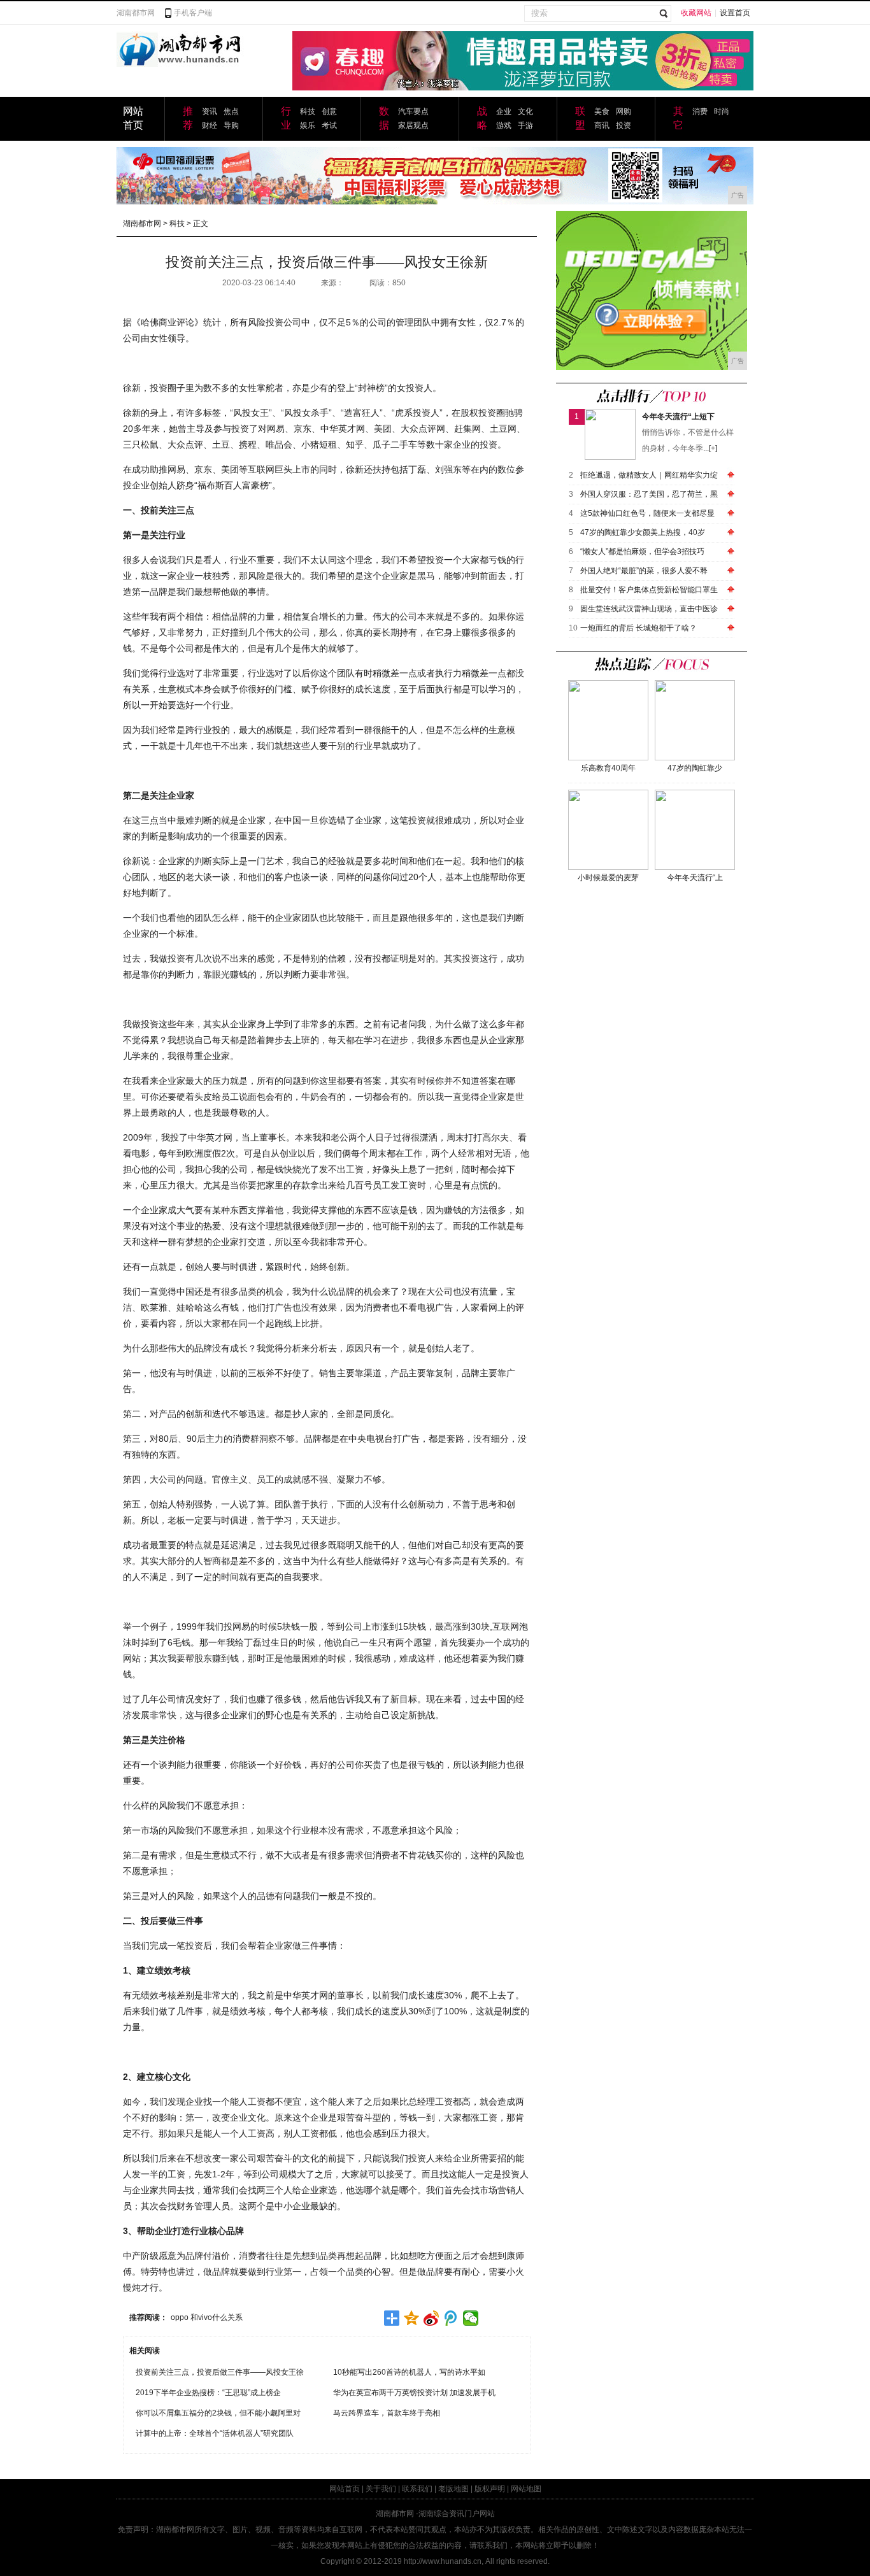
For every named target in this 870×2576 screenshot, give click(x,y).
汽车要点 (413, 111)
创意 (329, 111)
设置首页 (735, 13)
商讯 (602, 125)
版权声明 (490, 2489)
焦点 (231, 111)
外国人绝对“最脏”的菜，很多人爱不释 (644, 571)
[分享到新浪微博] (431, 2318)
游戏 (504, 125)
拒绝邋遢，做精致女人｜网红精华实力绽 (649, 475)
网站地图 (526, 2489)
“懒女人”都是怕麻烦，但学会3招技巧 (642, 551)
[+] (713, 448)
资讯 (210, 111)
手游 (525, 125)
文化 (525, 111)
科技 (308, 111)
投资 (624, 125)
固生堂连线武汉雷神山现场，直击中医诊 (649, 609)
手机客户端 (193, 13)
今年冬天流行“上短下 (678, 416)
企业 (504, 111)
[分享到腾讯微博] (451, 2318)
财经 (210, 125)
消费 (700, 111)
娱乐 (308, 125)
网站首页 (345, 2489)
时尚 (722, 111)
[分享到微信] (471, 2318)
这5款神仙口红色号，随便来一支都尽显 (647, 513)
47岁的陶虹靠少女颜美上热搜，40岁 (643, 532)
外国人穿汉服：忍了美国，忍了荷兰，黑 (649, 494)
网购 (624, 111)
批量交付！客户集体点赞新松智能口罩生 (649, 590)
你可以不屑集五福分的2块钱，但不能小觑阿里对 (218, 2413)
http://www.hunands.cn (443, 2561)
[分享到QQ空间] (412, 2318)
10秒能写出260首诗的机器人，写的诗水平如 (409, 2372)
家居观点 (413, 125)
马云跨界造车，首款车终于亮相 (387, 2413)
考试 (329, 125)
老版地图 (453, 2489)
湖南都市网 (136, 13)
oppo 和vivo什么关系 (207, 2317)
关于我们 (381, 2489)
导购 (231, 125)
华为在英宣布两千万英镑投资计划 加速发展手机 (414, 2393)
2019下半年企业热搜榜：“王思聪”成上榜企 (208, 2393)
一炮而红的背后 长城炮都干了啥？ (638, 628)
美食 (602, 111)
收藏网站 (696, 13)
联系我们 (417, 2489)
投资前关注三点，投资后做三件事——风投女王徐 (220, 2372)
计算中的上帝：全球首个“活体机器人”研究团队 (215, 2433)
